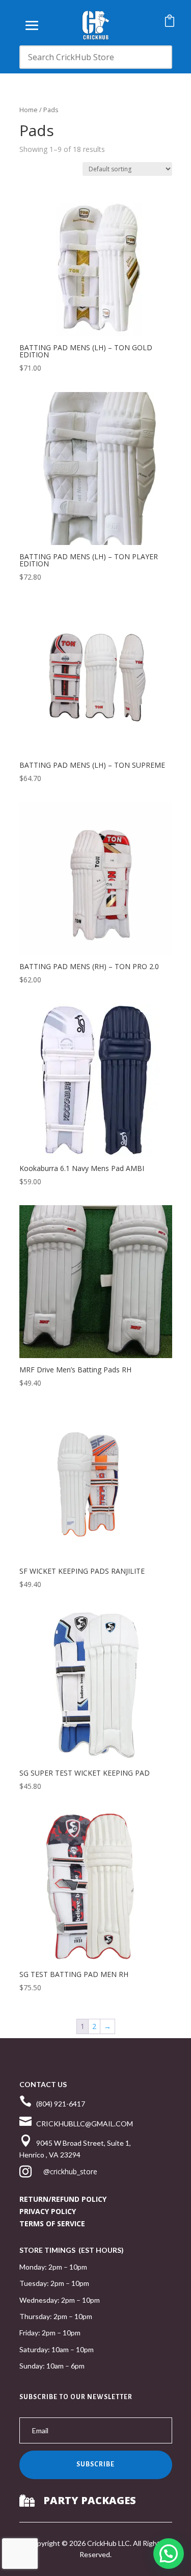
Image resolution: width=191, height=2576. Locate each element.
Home (29, 110)
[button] (169, 2554)
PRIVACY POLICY (48, 2211)
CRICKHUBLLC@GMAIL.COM (85, 2124)
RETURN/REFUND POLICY (63, 2199)
